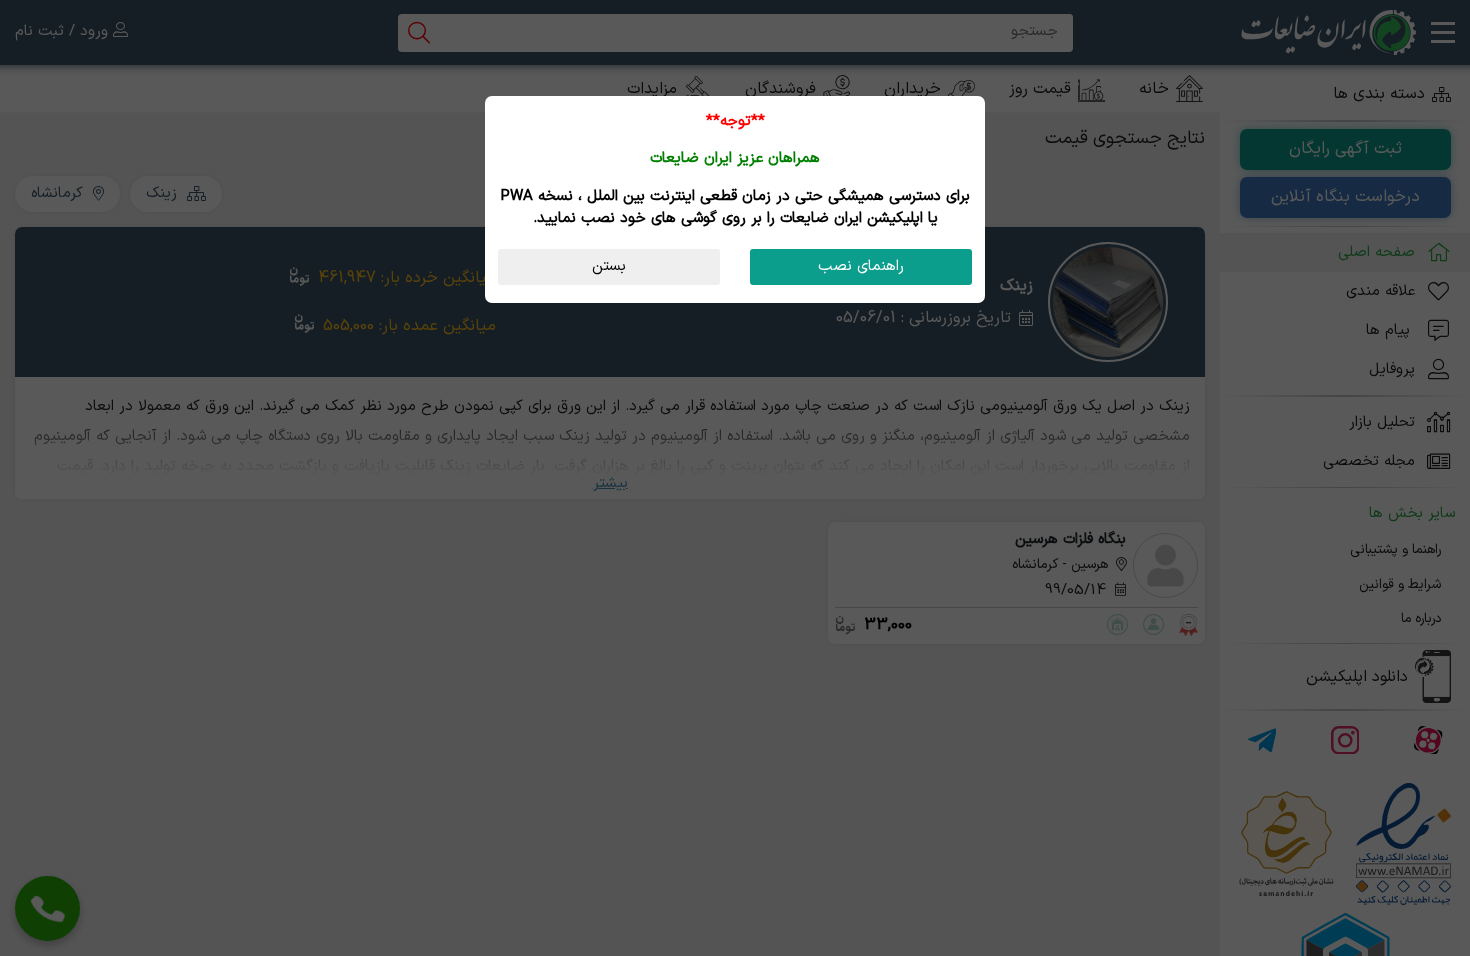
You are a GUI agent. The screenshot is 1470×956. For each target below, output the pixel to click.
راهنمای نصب (861, 266)
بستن (609, 266)
